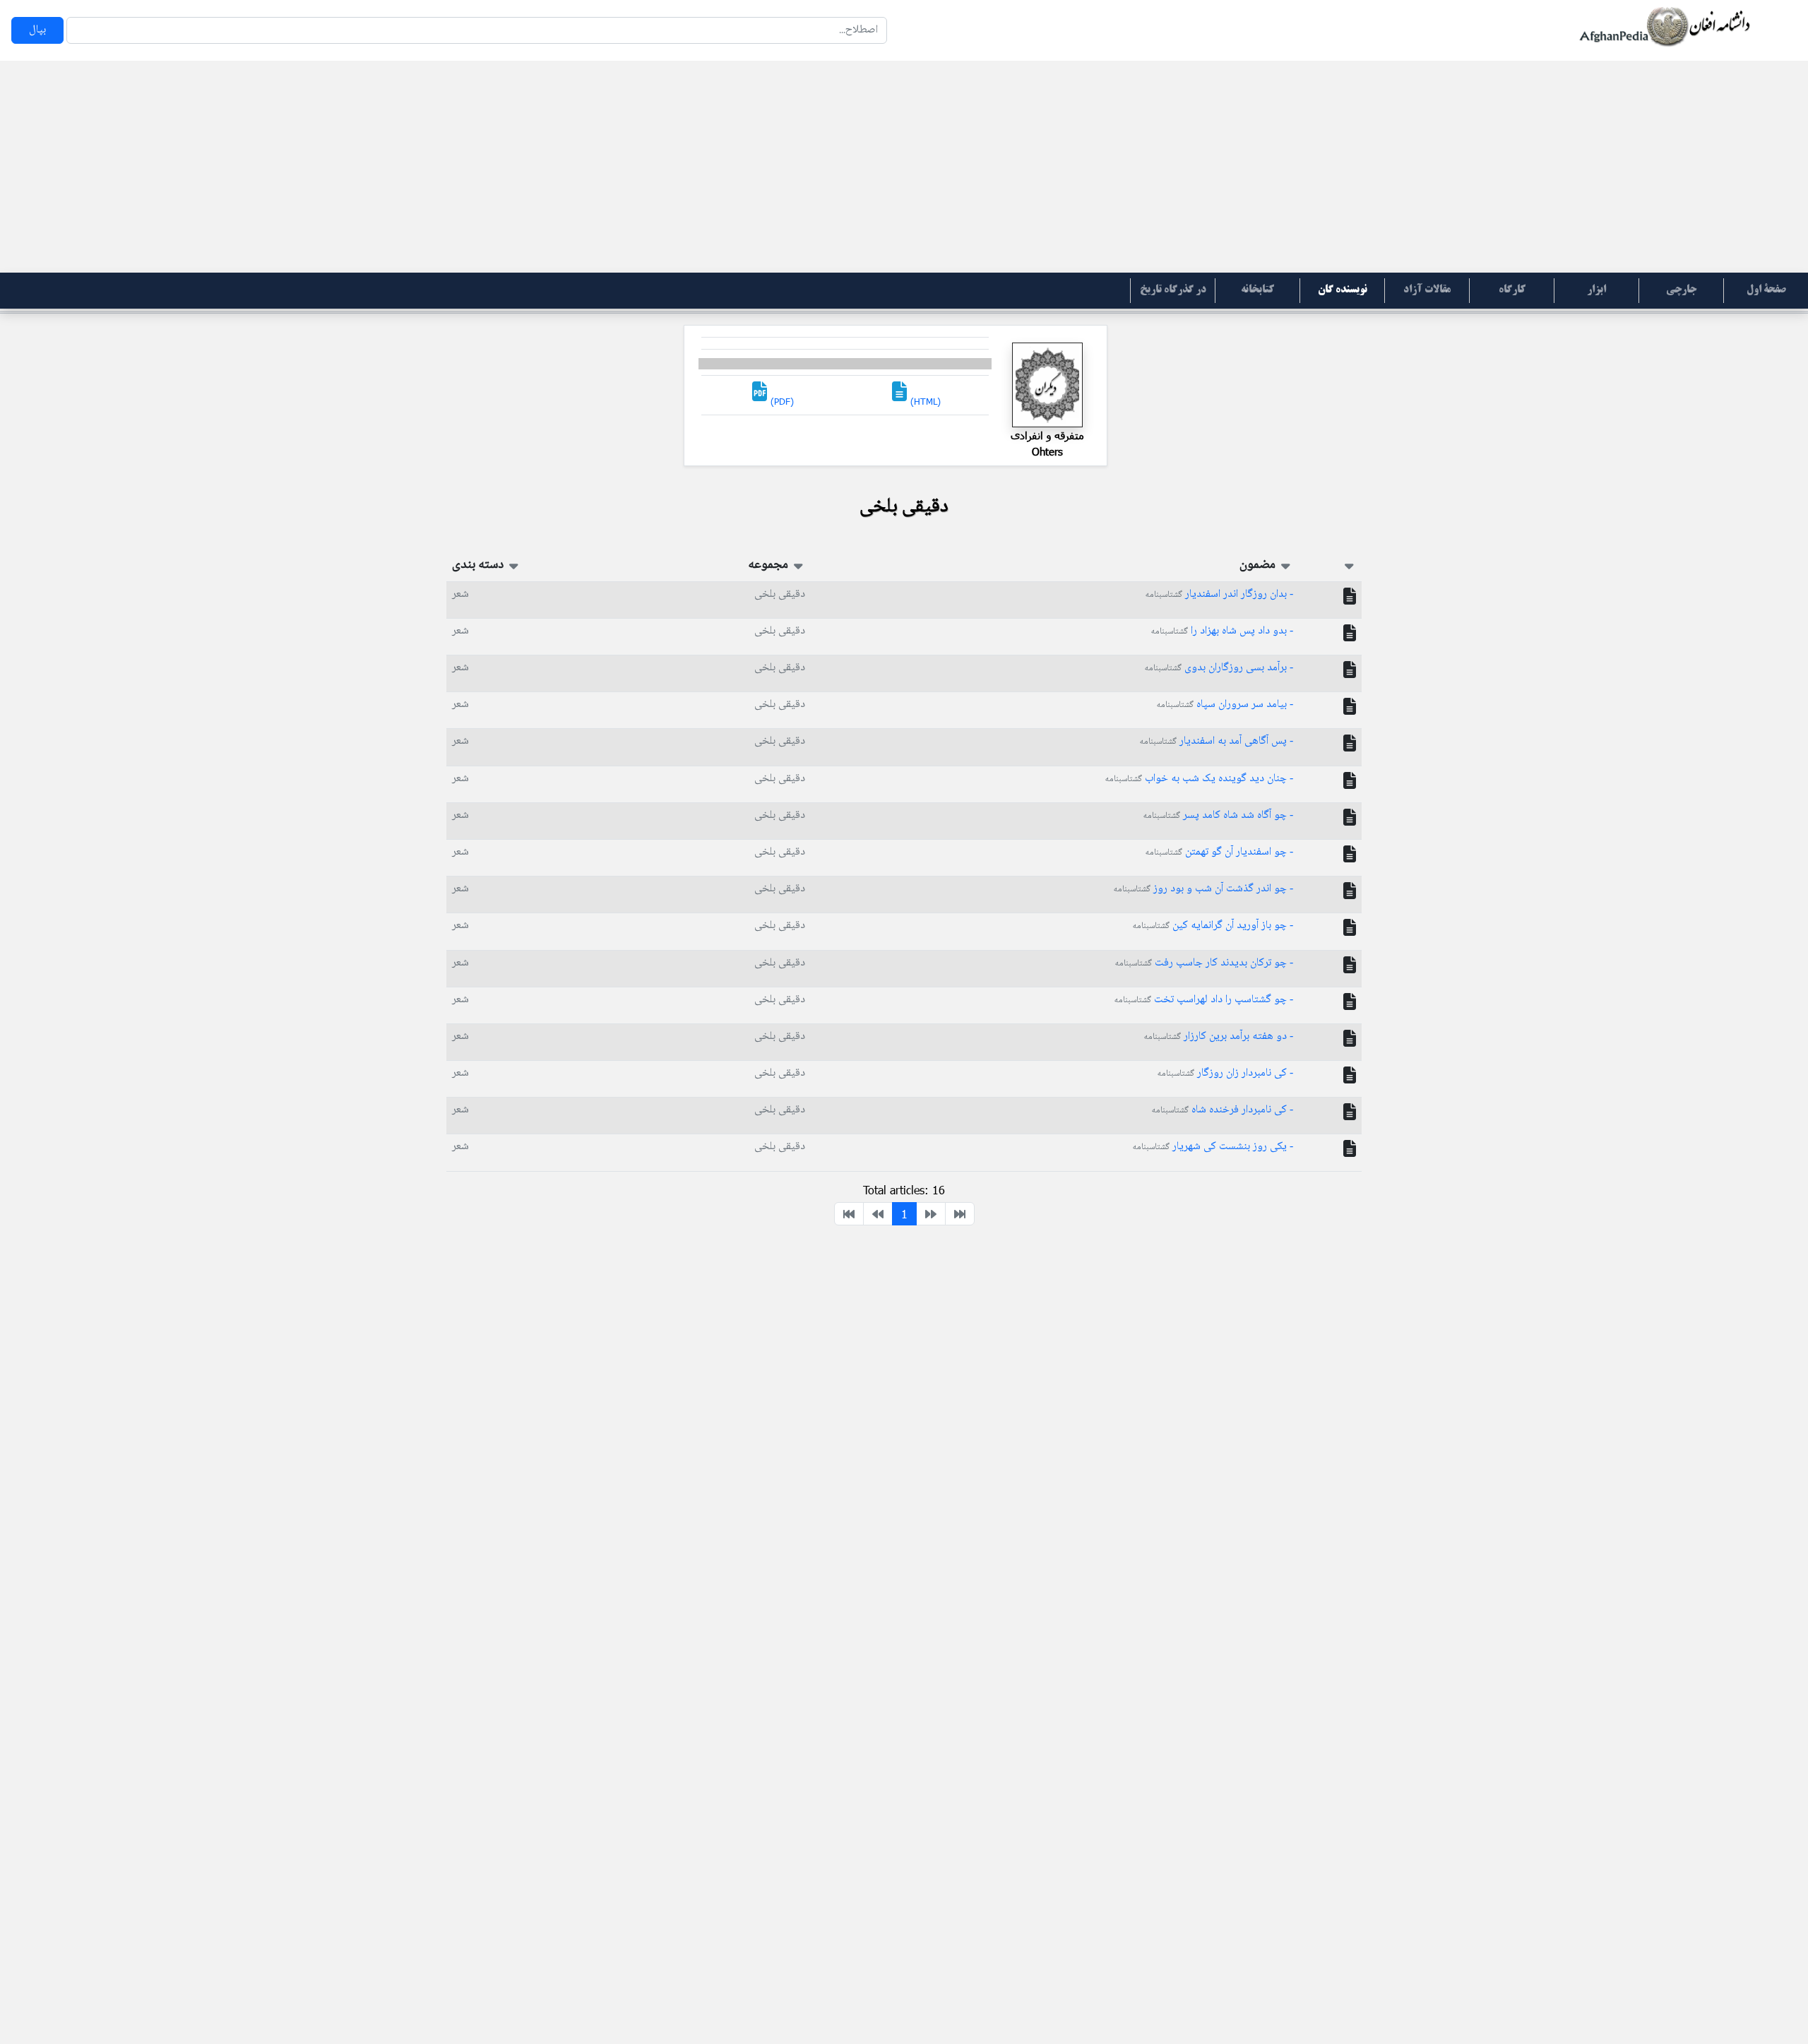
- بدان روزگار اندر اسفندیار (1219, 594)
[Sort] (1349, 565)
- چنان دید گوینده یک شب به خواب (1199, 779)
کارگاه (1512, 290)
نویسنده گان (1343, 290)
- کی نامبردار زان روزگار (1225, 1073)
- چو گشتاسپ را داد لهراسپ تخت (1204, 1000)
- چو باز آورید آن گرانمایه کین (1213, 926)
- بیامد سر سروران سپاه (1225, 705)
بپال (37, 30)
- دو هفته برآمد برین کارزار (1219, 1036)
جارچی (1681, 290)
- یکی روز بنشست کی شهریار (1213, 1147)
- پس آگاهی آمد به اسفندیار (1217, 741)
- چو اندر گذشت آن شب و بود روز (1203, 889)
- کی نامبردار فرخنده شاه (1223, 1110)
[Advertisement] (904, 167)
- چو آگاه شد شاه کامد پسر (1218, 815)
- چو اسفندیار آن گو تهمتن (1219, 852)
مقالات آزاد (1427, 290)
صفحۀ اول (1766, 290)
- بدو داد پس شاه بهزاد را (1222, 631)
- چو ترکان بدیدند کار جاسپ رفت (1204, 963)
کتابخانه (1257, 290)
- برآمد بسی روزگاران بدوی (1219, 668)
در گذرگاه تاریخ (1173, 290)
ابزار (1596, 290)
